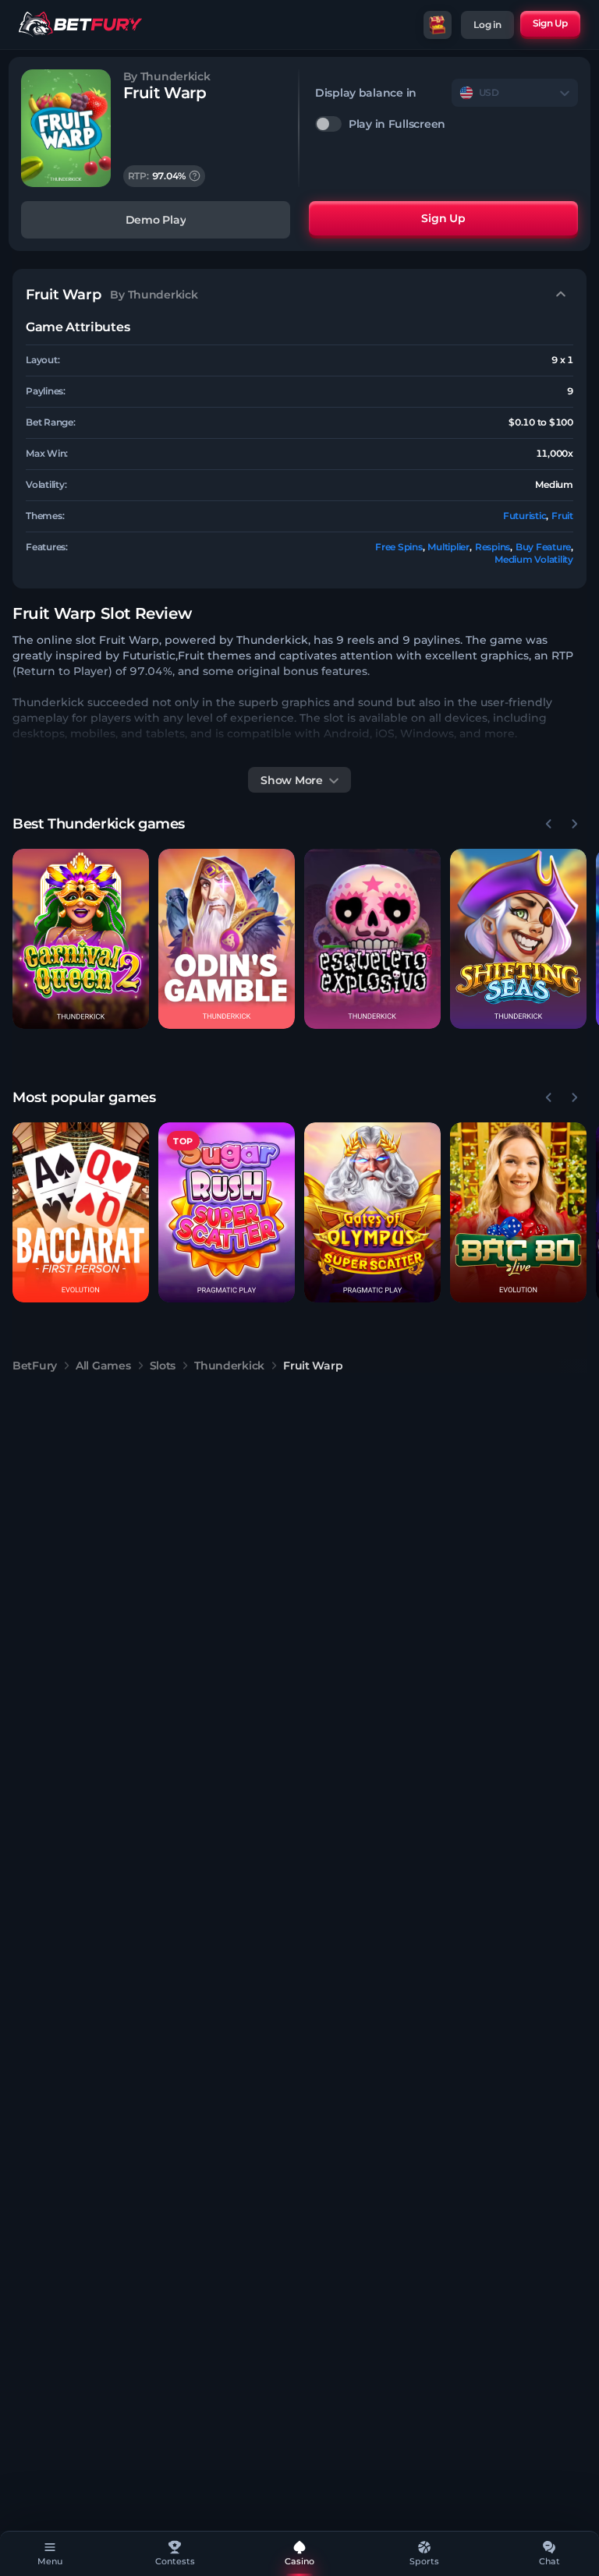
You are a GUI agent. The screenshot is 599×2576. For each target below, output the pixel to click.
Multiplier (448, 547)
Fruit (562, 516)
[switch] (447, 124)
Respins (493, 547)
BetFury (35, 1366)
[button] (81, 939)
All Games (103, 1366)
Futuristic (525, 516)
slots (163, 1366)
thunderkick (229, 1366)
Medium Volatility (534, 559)
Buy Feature (543, 547)
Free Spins (399, 547)
